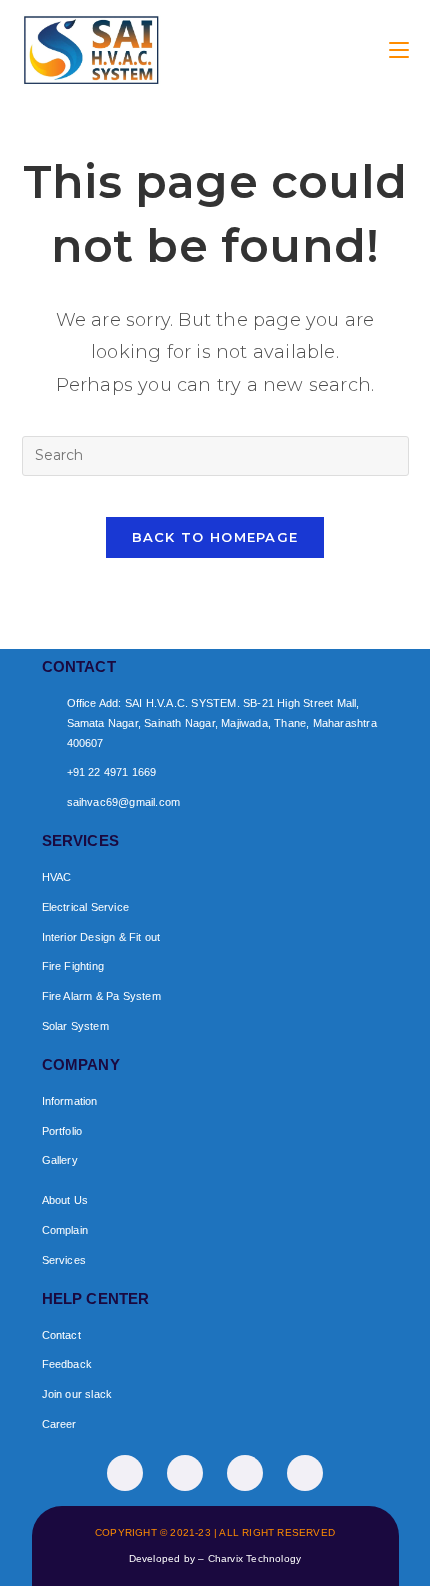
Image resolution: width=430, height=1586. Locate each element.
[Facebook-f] (125, 1473)
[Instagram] (185, 1473)
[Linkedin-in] (245, 1473)
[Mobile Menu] (399, 49)
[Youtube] (305, 1473)
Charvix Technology (255, 1558)
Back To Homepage (215, 537)
